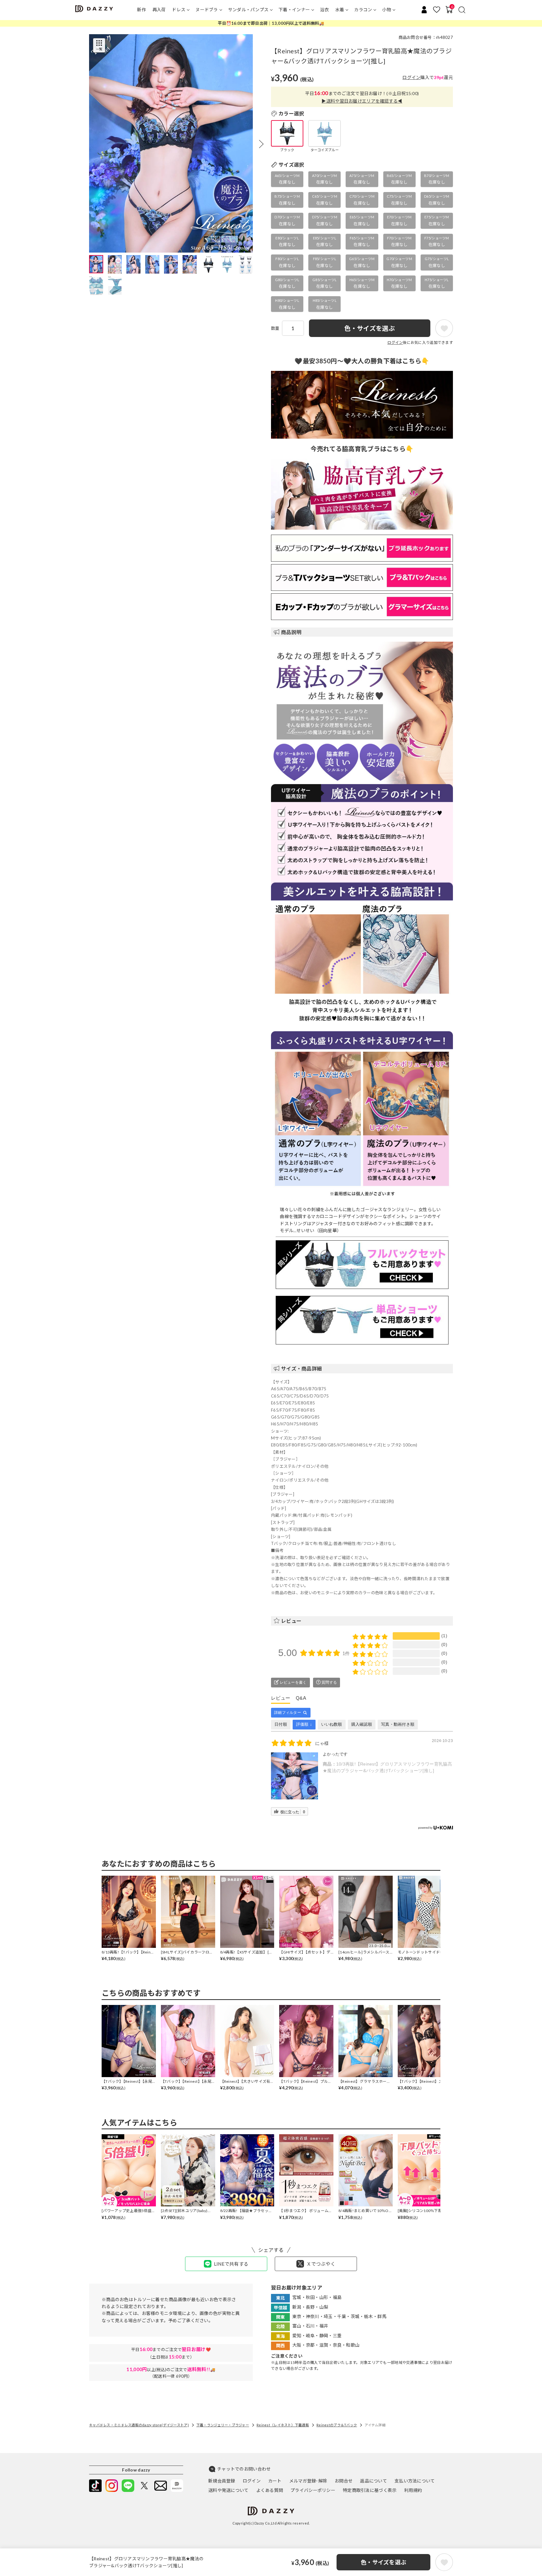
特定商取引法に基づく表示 (370, 2490)
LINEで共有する (231, 2264)
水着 (340, 10)
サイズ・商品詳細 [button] (301, 1368)
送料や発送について (228, 2490)
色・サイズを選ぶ (383, 2562)
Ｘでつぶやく (321, 2264)
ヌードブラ (207, 10)
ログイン (411, 77)
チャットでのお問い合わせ (244, 2469)
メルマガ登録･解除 (308, 2481)
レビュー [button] (291, 1621)
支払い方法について (415, 2481)
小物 (387, 10)
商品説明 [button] (291, 632)
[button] (261, 144)
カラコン (363, 10)
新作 (142, 10)
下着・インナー (294, 10)
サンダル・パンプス (248, 10)
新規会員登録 (222, 2481)
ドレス (179, 10)
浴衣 (324, 10)
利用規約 (413, 2490)
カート (275, 2481)
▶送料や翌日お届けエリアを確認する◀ (362, 101)
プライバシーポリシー (313, 2490)
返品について (374, 2481)
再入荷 (159, 10)
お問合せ (344, 2481)
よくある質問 (270, 2490)
